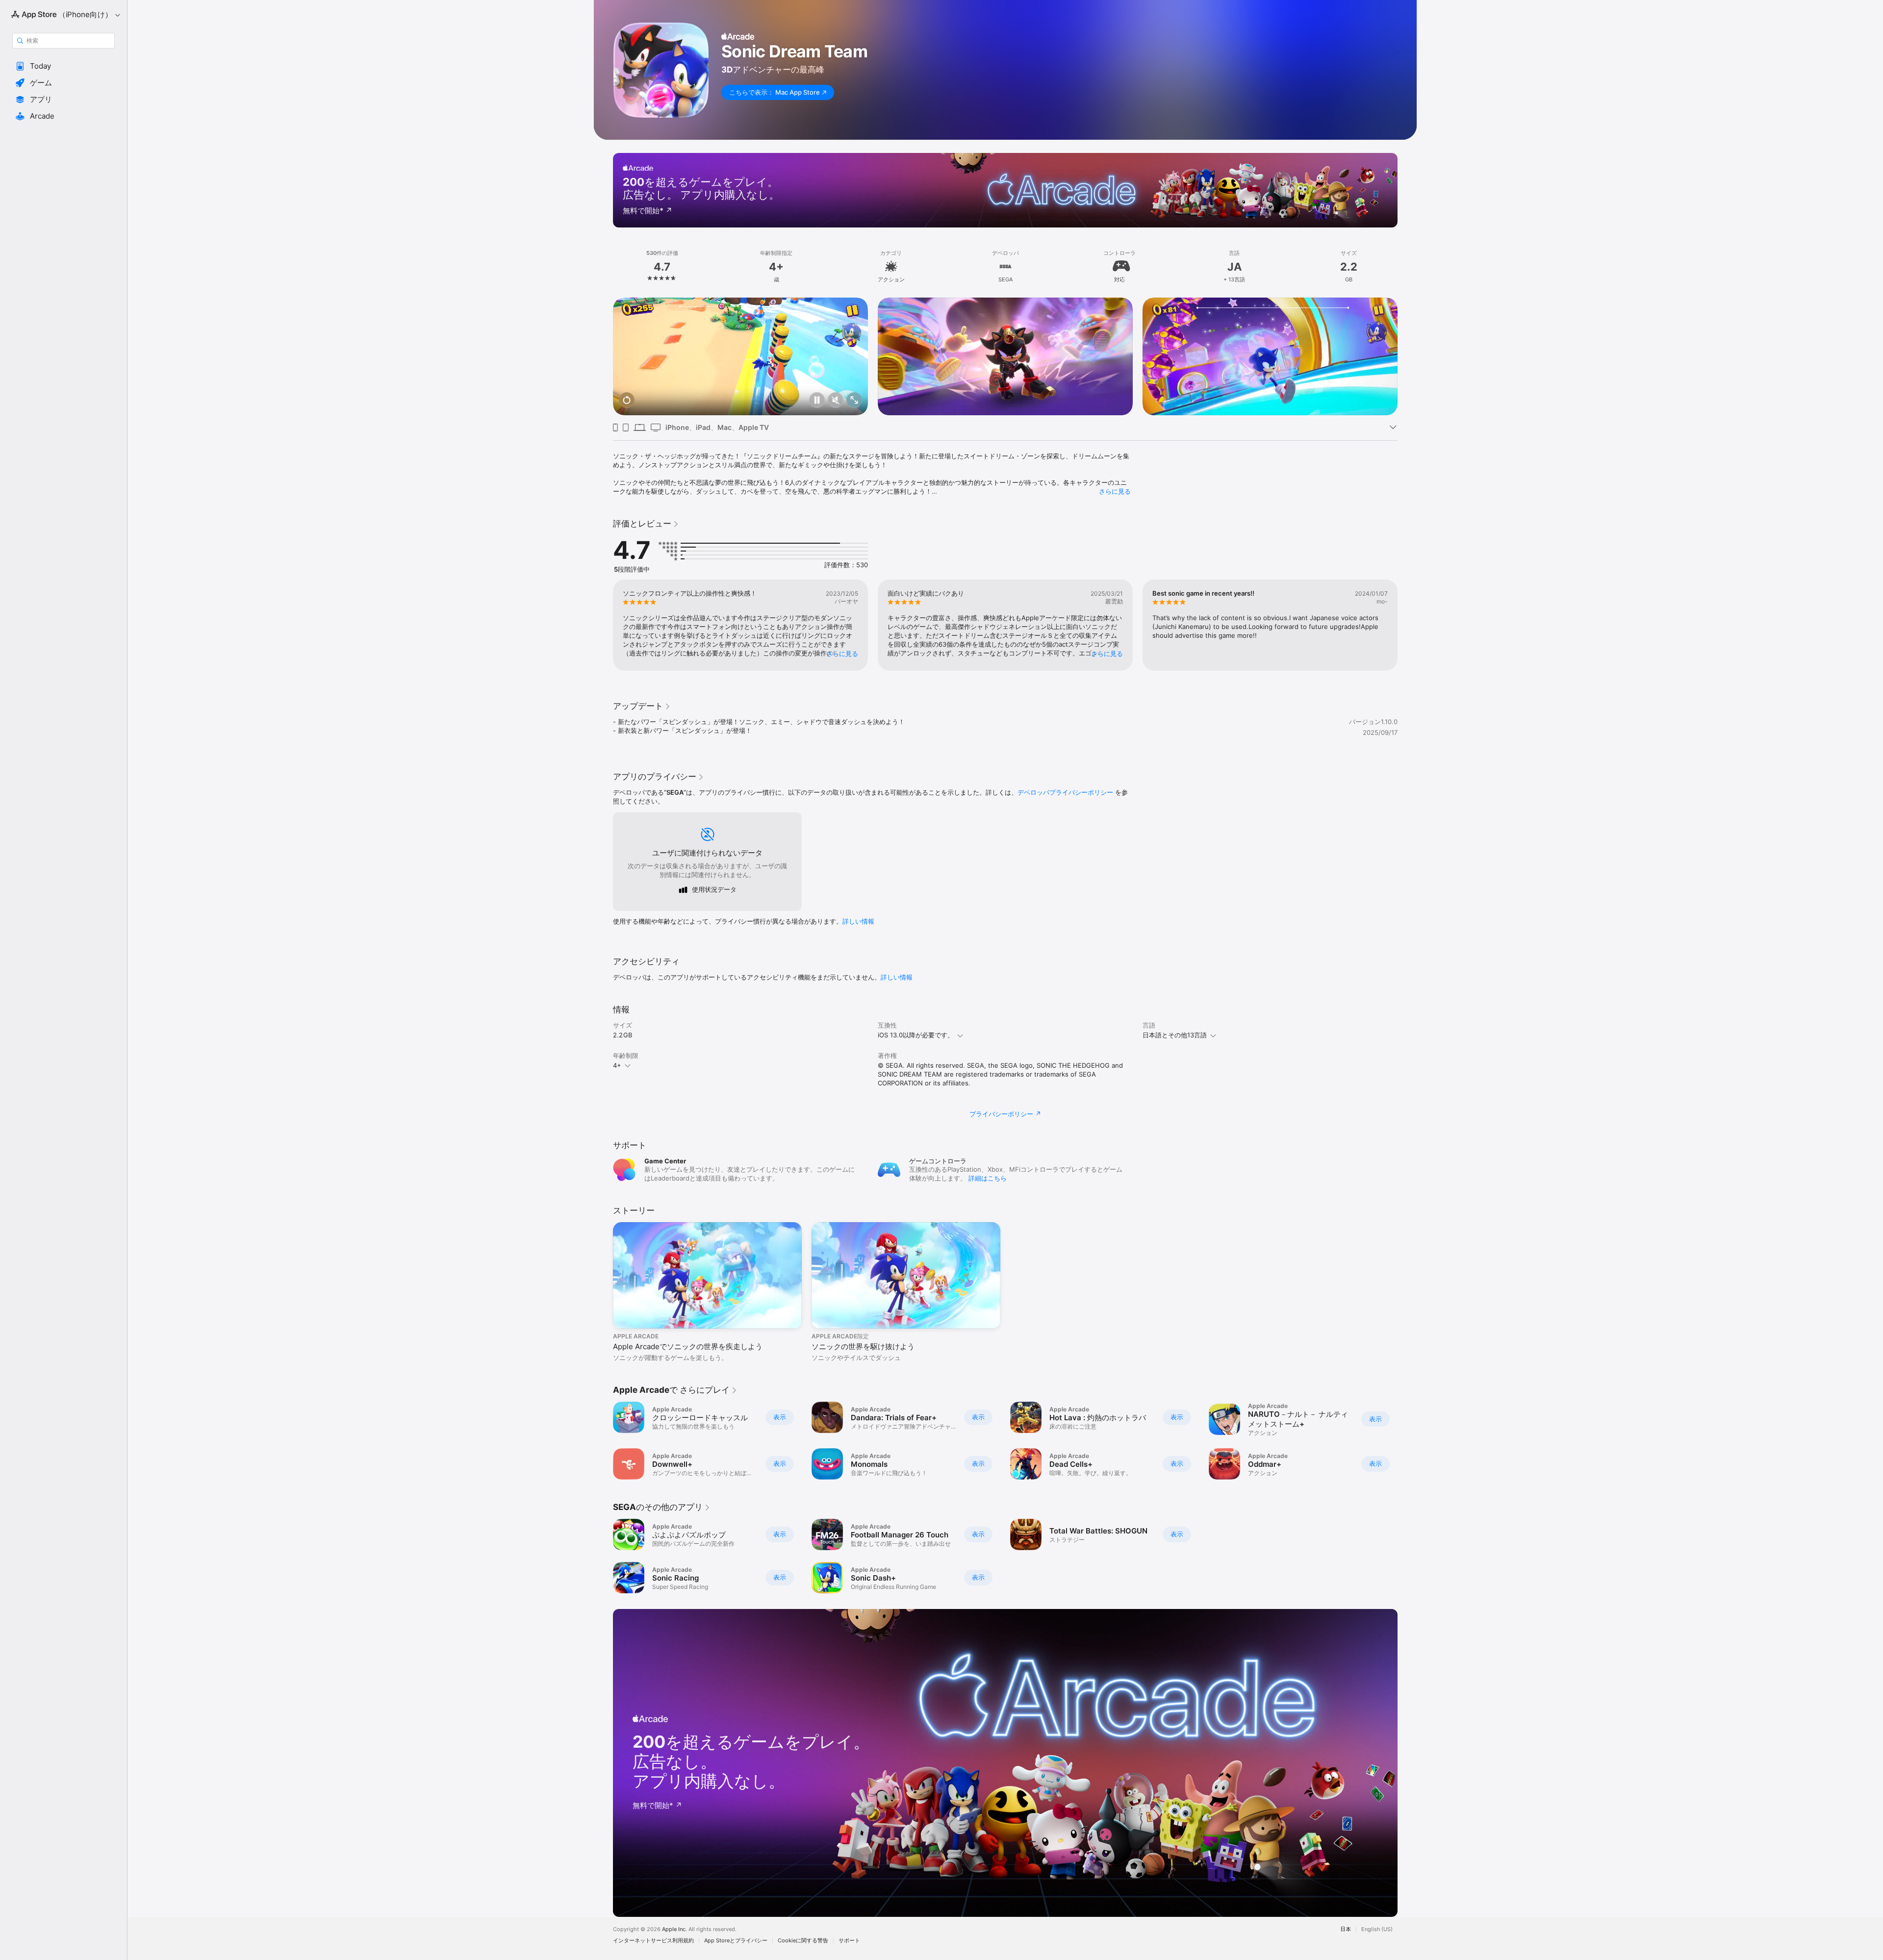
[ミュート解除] (836, 401)
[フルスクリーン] (854, 401)
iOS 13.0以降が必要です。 (916, 1035)
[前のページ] (603, 356)
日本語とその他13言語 (1175, 1035)
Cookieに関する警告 (803, 1941)
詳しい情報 (858, 921)
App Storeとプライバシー (736, 1941)
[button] (64, 66)
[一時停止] (817, 401)
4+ (617, 1065)
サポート (849, 1941)
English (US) (1377, 1929)
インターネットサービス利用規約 (653, 1941)
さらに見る (1115, 491)
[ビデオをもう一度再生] (627, 401)
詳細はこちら (988, 1178)
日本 (1346, 1929)
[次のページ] (1407, 356)
